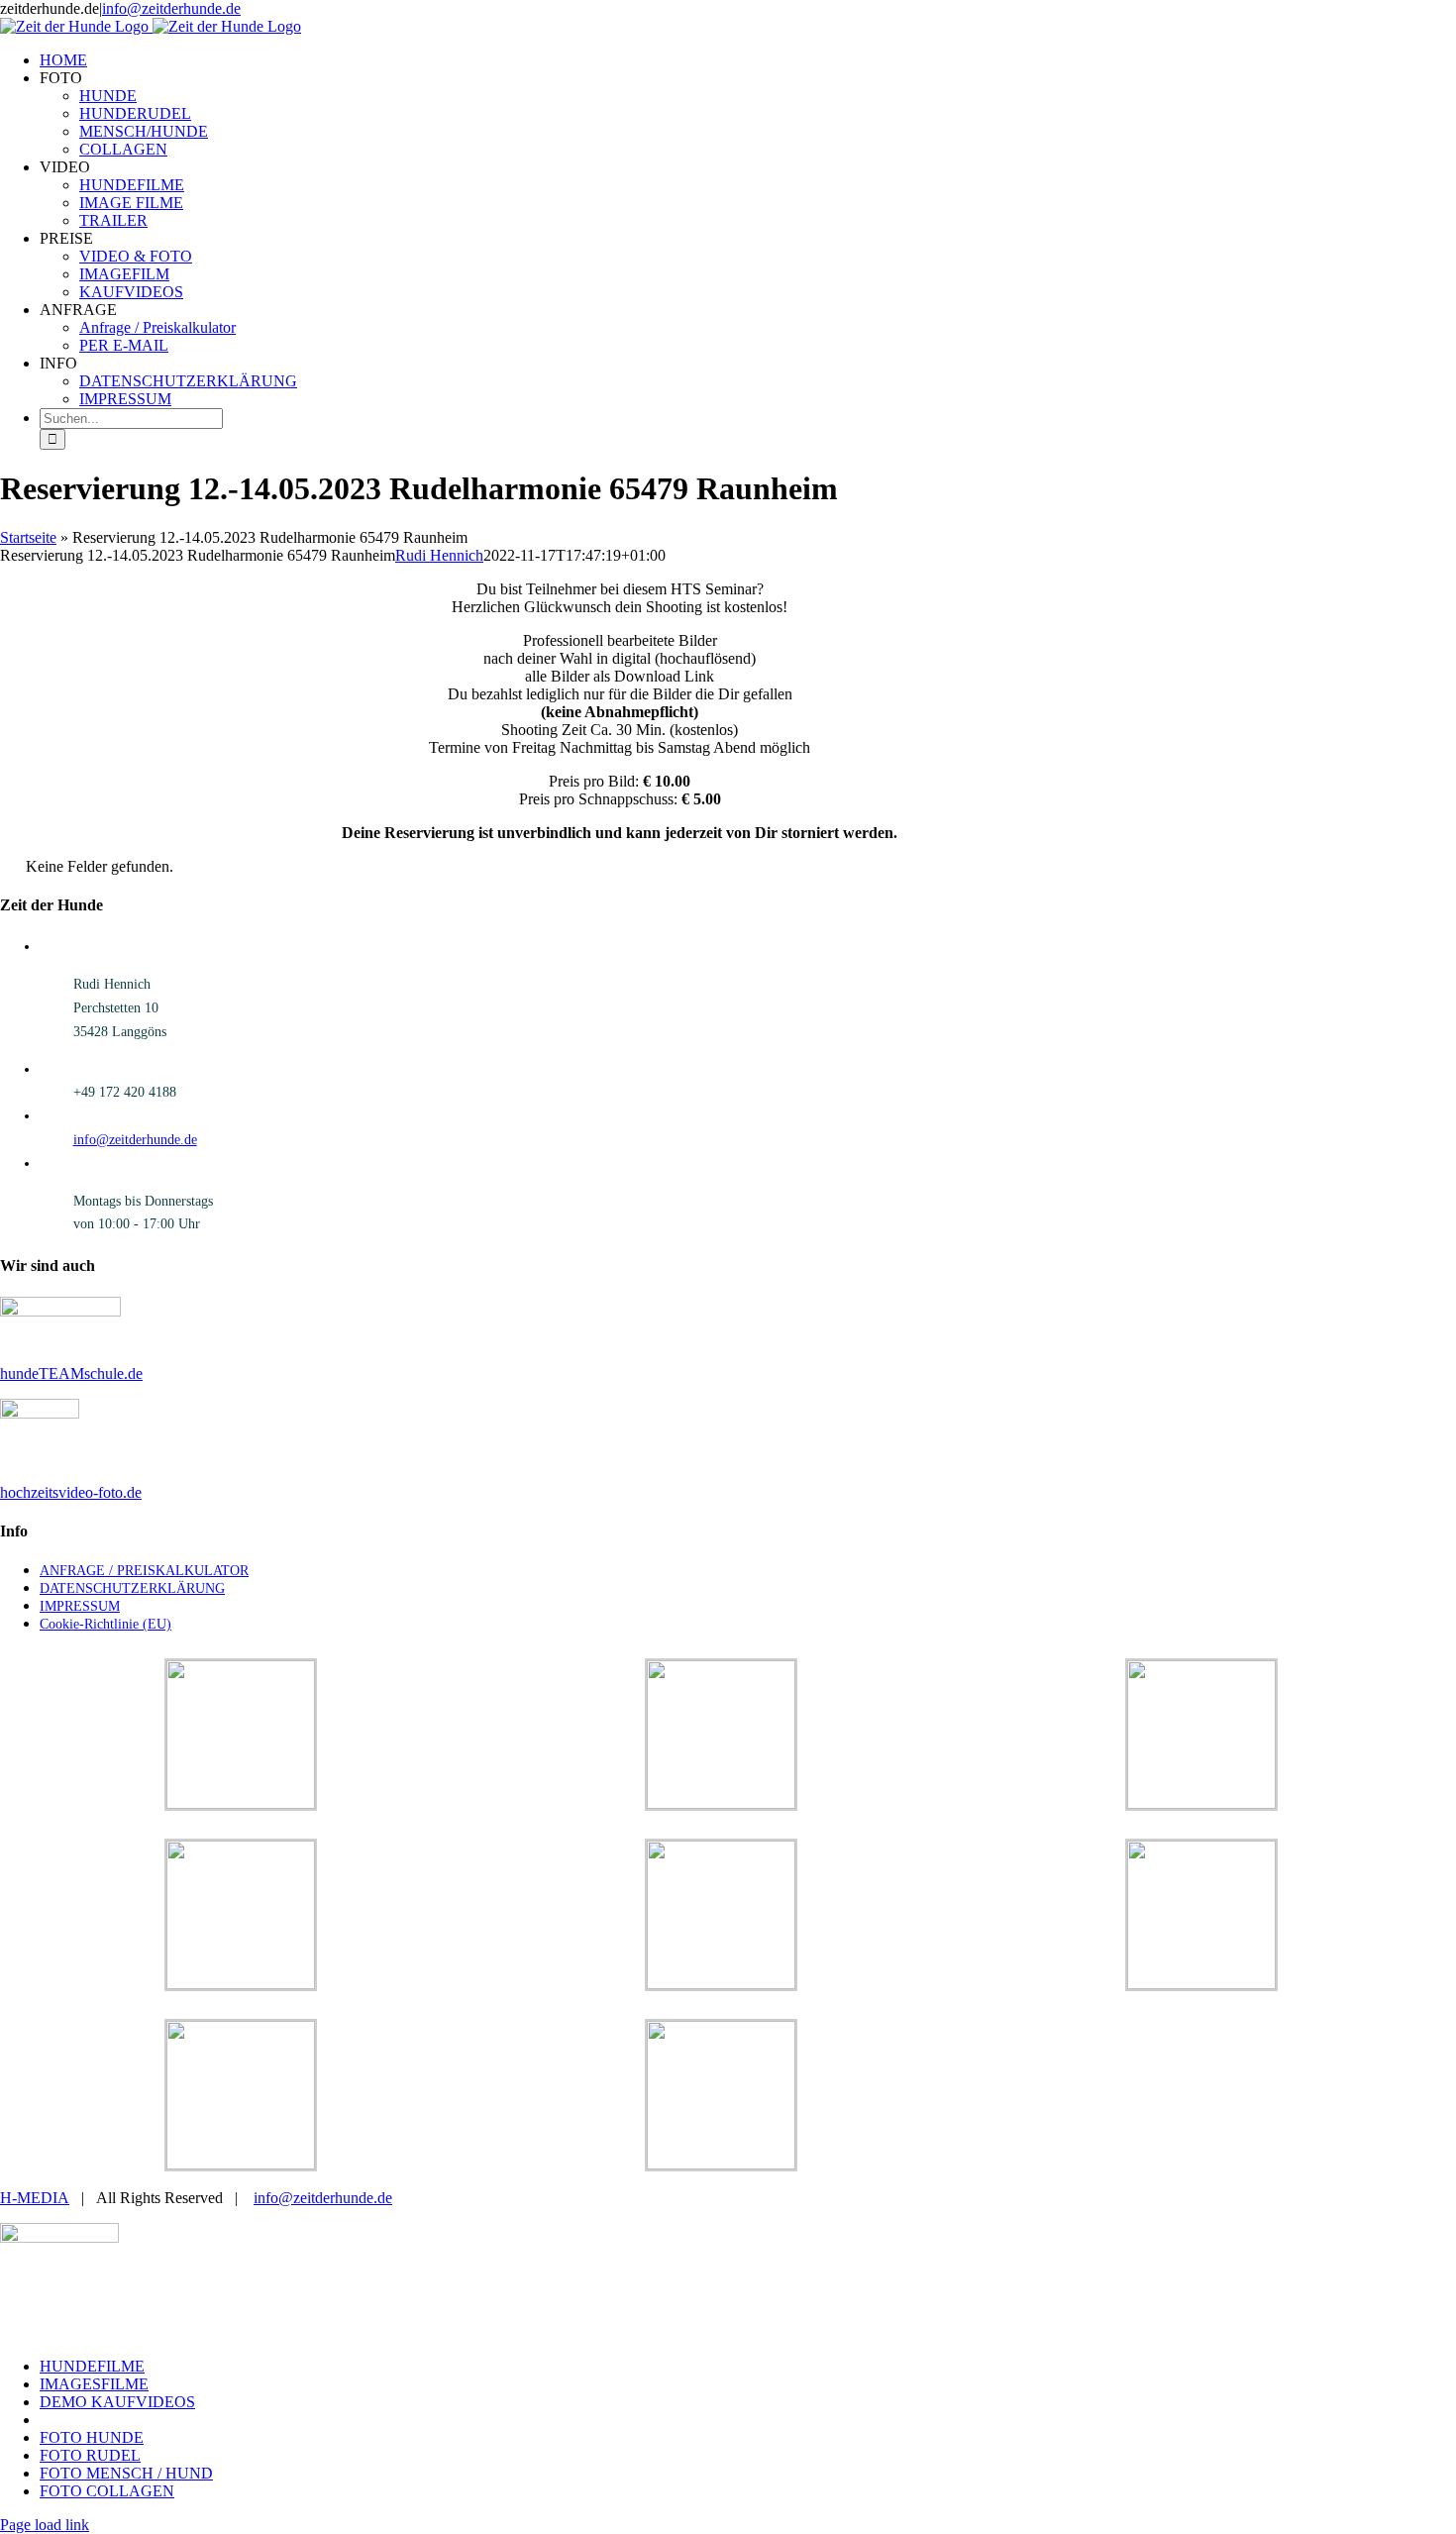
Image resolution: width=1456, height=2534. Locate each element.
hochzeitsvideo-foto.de (71, 1492)
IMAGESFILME (94, 2384)
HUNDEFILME (92, 2366)
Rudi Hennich (439, 555)
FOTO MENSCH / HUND (126, 2473)
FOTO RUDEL (90, 2455)
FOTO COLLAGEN (107, 2491)
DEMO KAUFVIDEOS (117, 2402)
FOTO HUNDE (92, 2437)
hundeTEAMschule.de (71, 1373)
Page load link (45, 2525)
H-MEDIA (35, 2198)
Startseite (28, 537)
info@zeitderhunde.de (171, 8)
